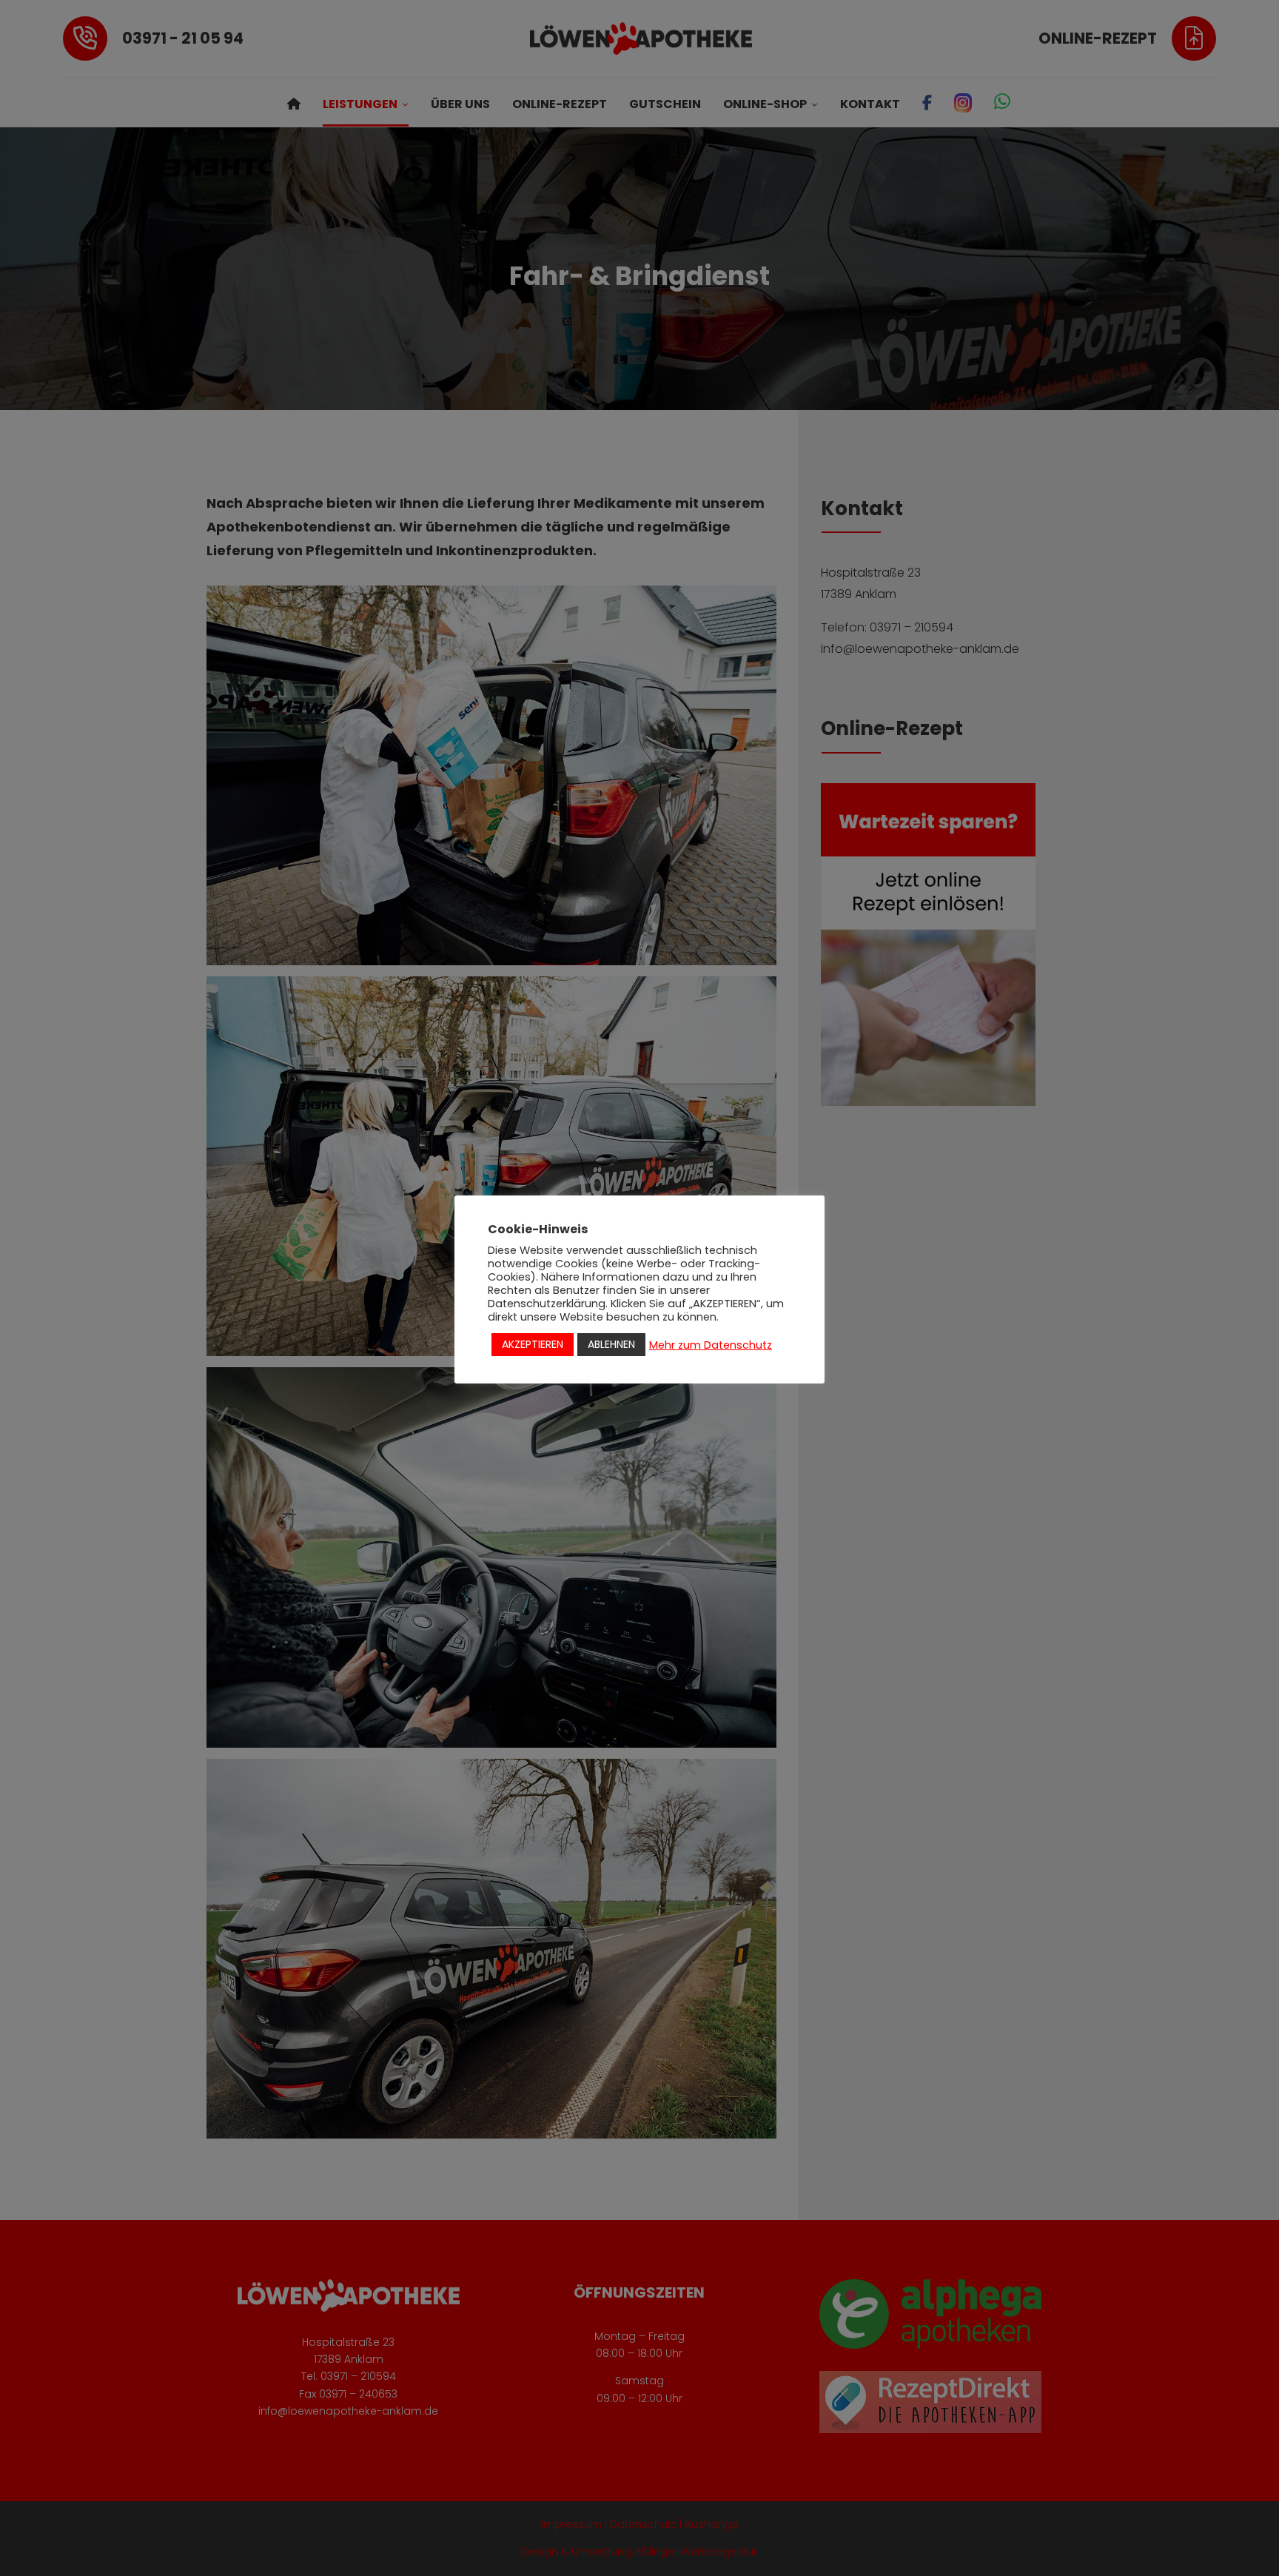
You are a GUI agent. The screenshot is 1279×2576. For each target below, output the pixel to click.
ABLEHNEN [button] (611, 1344)
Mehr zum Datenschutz (711, 1345)
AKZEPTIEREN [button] (533, 1344)
